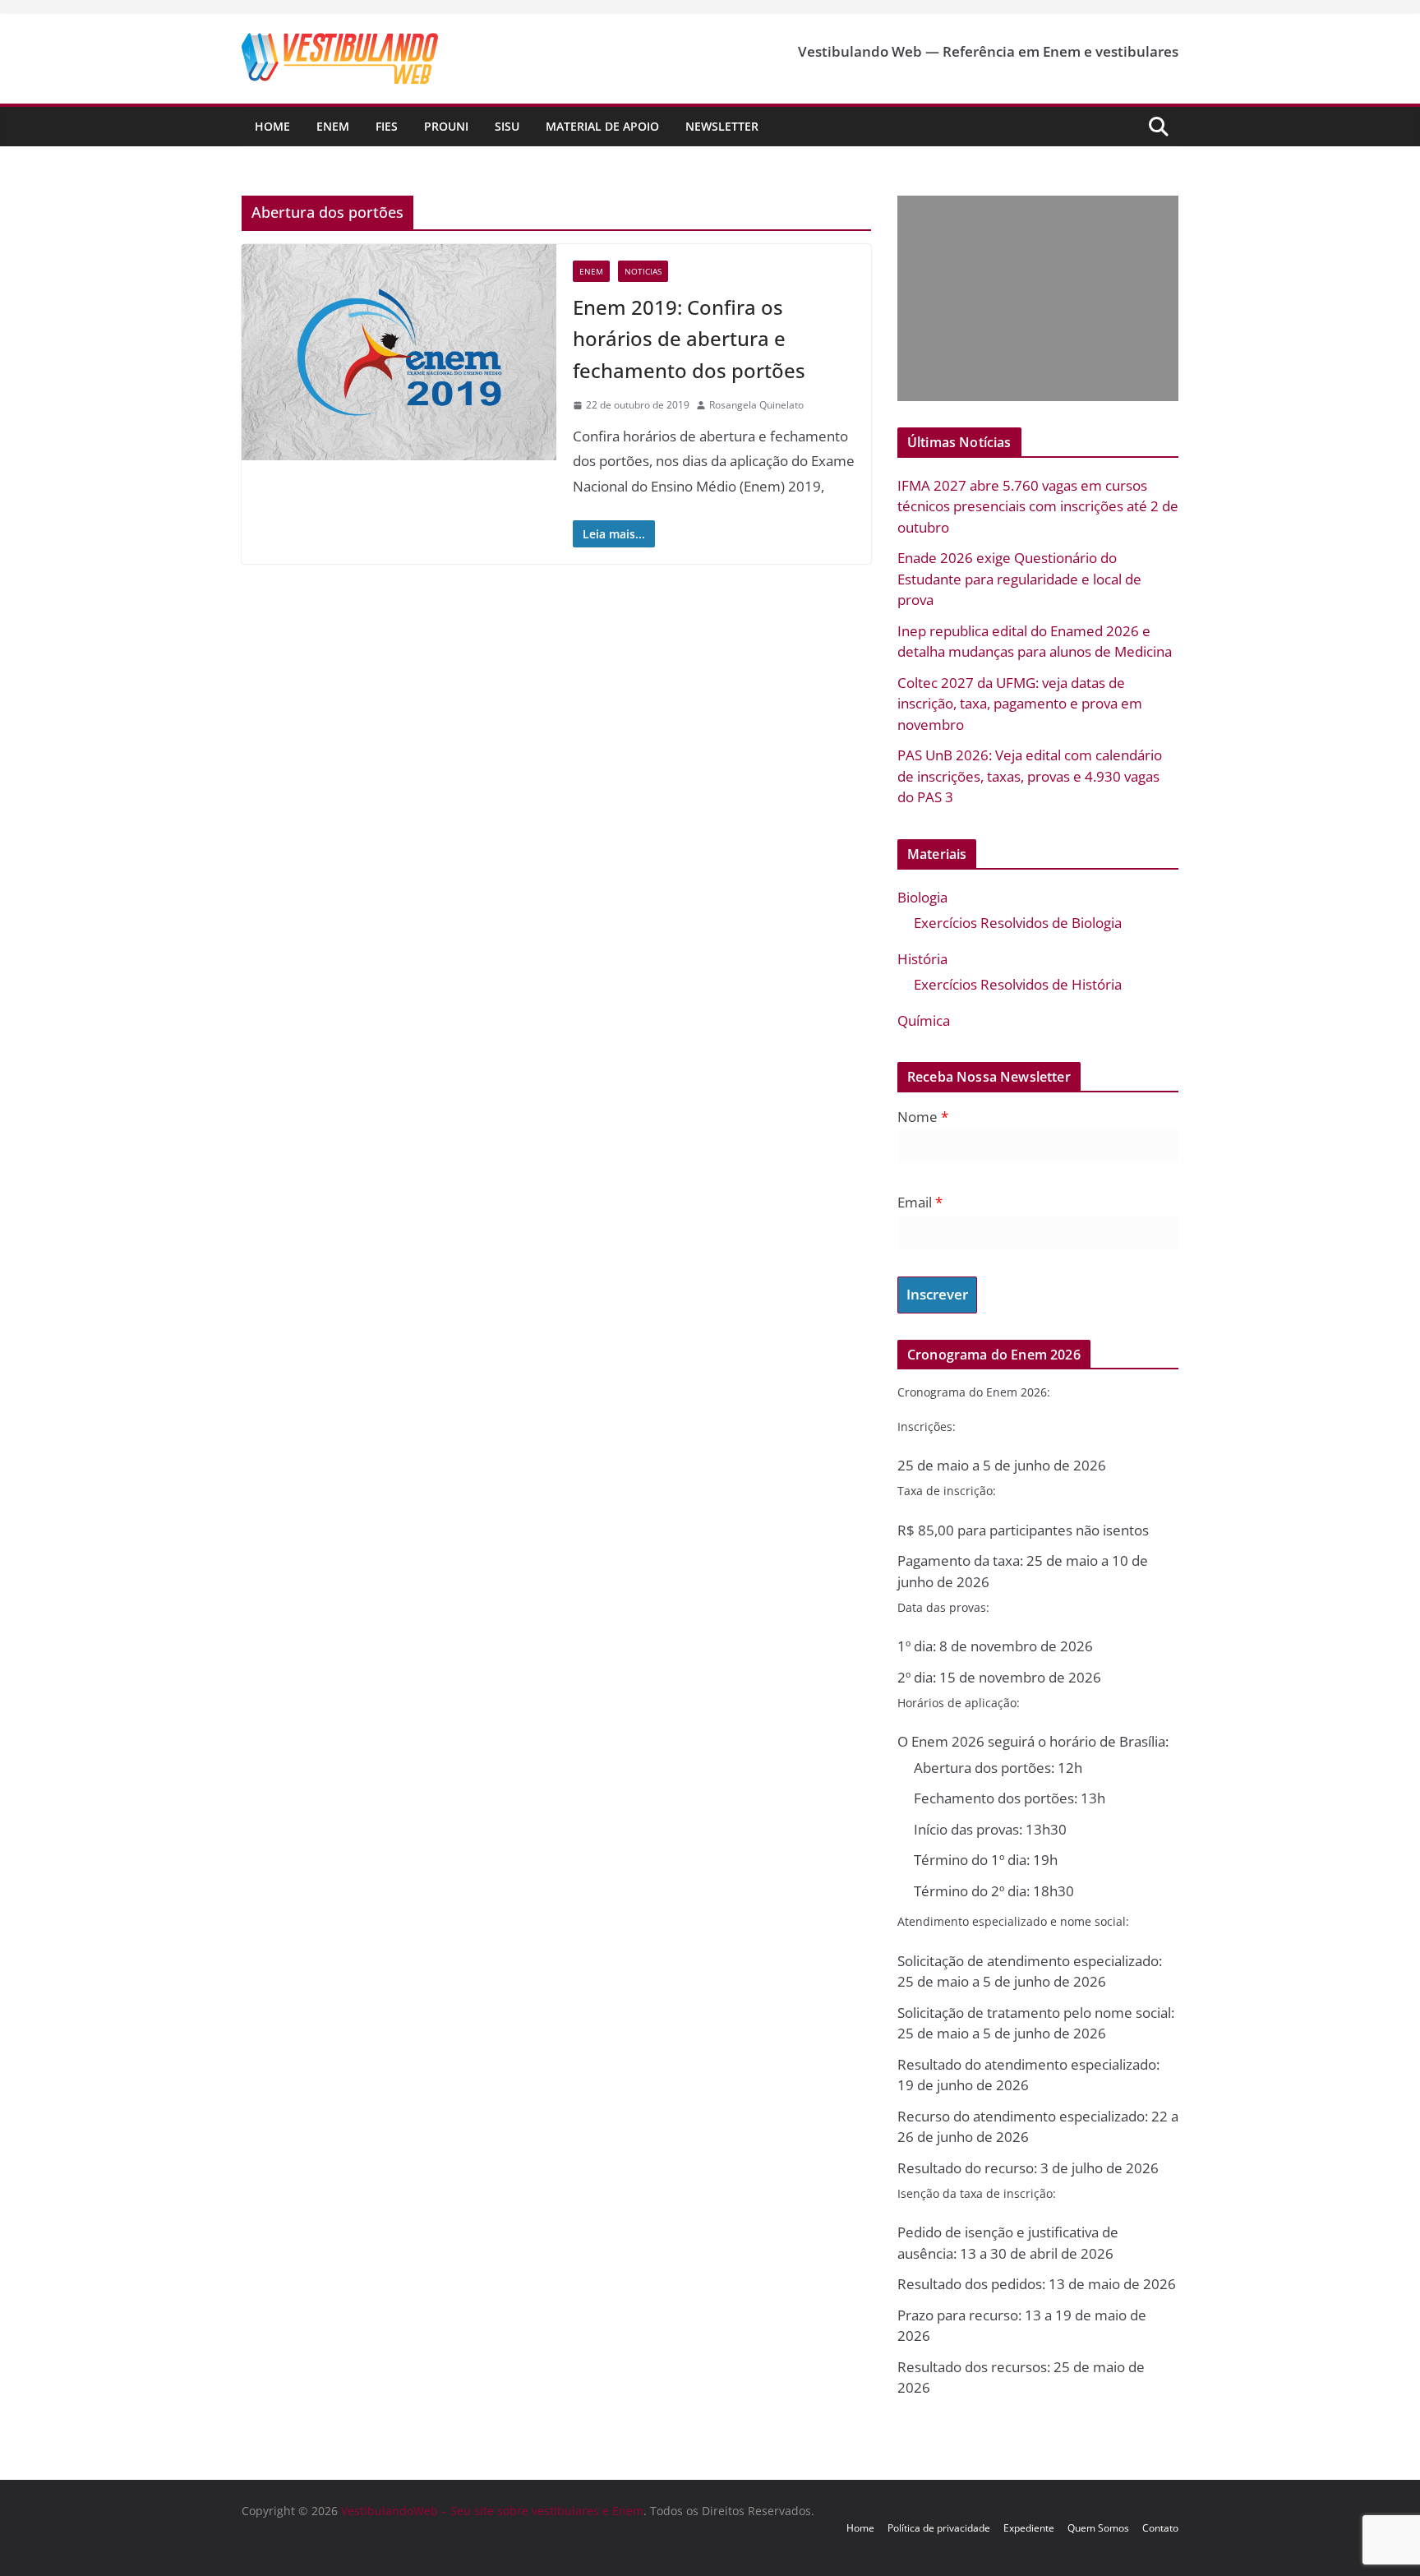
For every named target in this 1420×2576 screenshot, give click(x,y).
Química (924, 1020)
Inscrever (937, 1294)
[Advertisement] (1034, 298)
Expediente (1029, 2528)
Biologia (922, 897)
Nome (923, 1117)
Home (272, 126)
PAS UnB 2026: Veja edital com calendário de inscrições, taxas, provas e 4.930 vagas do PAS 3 (1030, 776)
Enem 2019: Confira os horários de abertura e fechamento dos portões (689, 339)
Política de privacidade (939, 2528)
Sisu (507, 126)
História (922, 959)
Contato (1160, 2528)
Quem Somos (1098, 2528)
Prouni (446, 126)
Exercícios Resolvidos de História (1018, 984)
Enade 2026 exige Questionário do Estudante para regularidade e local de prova (1019, 579)
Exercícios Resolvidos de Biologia (1018, 923)
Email (920, 1202)
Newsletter (722, 126)
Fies (387, 126)
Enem (333, 126)
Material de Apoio (602, 126)
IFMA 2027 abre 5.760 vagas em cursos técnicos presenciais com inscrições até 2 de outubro (1038, 506)
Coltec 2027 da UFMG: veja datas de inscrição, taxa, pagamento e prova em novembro (1020, 704)
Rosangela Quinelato (756, 405)
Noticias (643, 271)
